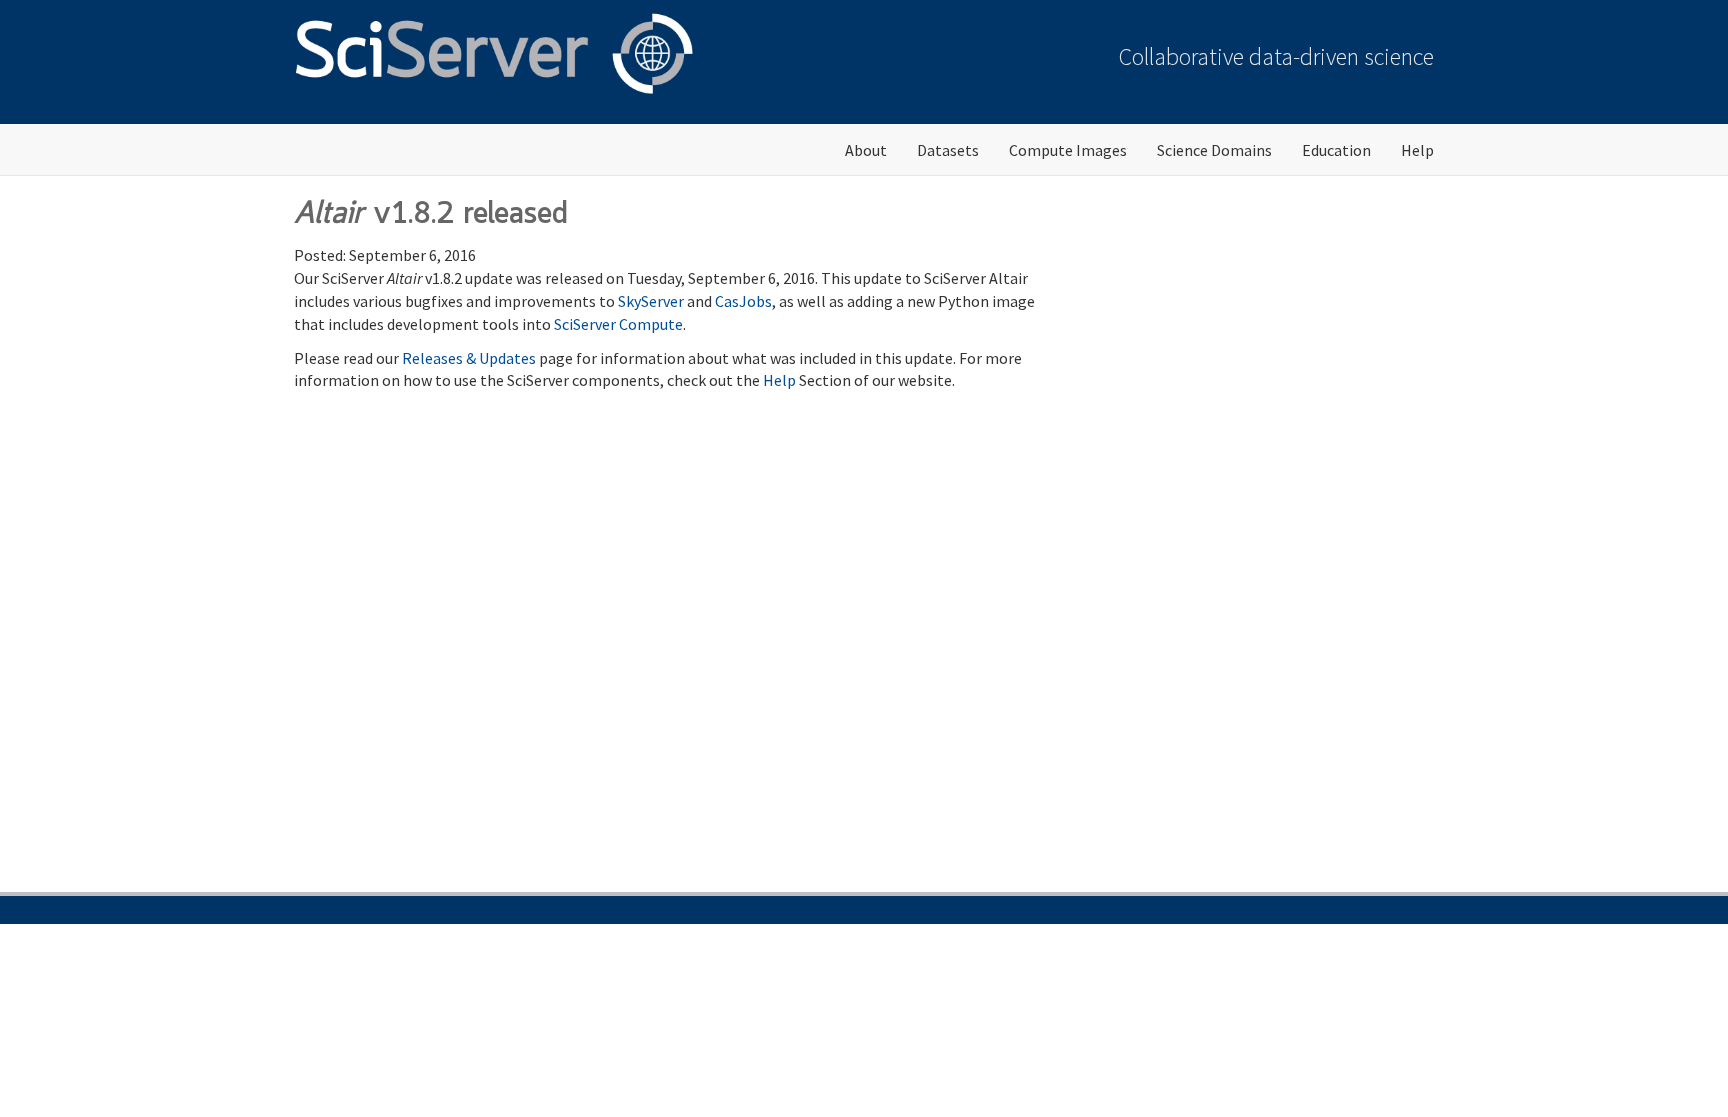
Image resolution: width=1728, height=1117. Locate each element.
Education (1336, 150)
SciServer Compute (618, 324)
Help (1417, 150)
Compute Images (1068, 150)
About (866, 150)
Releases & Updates (469, 358)
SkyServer (651, 301)
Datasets (948, 150)
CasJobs (743, 301)
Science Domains (1214, 150)
